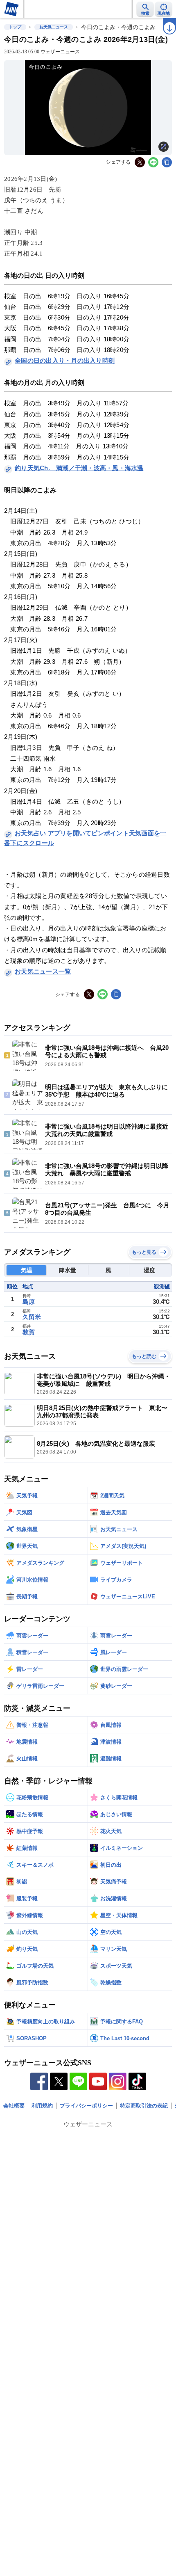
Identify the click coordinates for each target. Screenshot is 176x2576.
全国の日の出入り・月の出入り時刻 (65, 360)
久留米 (32, 1317)
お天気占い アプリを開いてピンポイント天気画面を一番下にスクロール (85, 838)
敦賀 (29, 1332)
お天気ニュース (54, 27)
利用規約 (42, 2106)
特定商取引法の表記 (144, 2106)
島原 (29, 1302)
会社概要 (14, 2106)
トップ (15, 27)
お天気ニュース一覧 (43, 971)
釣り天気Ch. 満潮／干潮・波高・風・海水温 (79, 468)
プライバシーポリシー (86, 2106)
